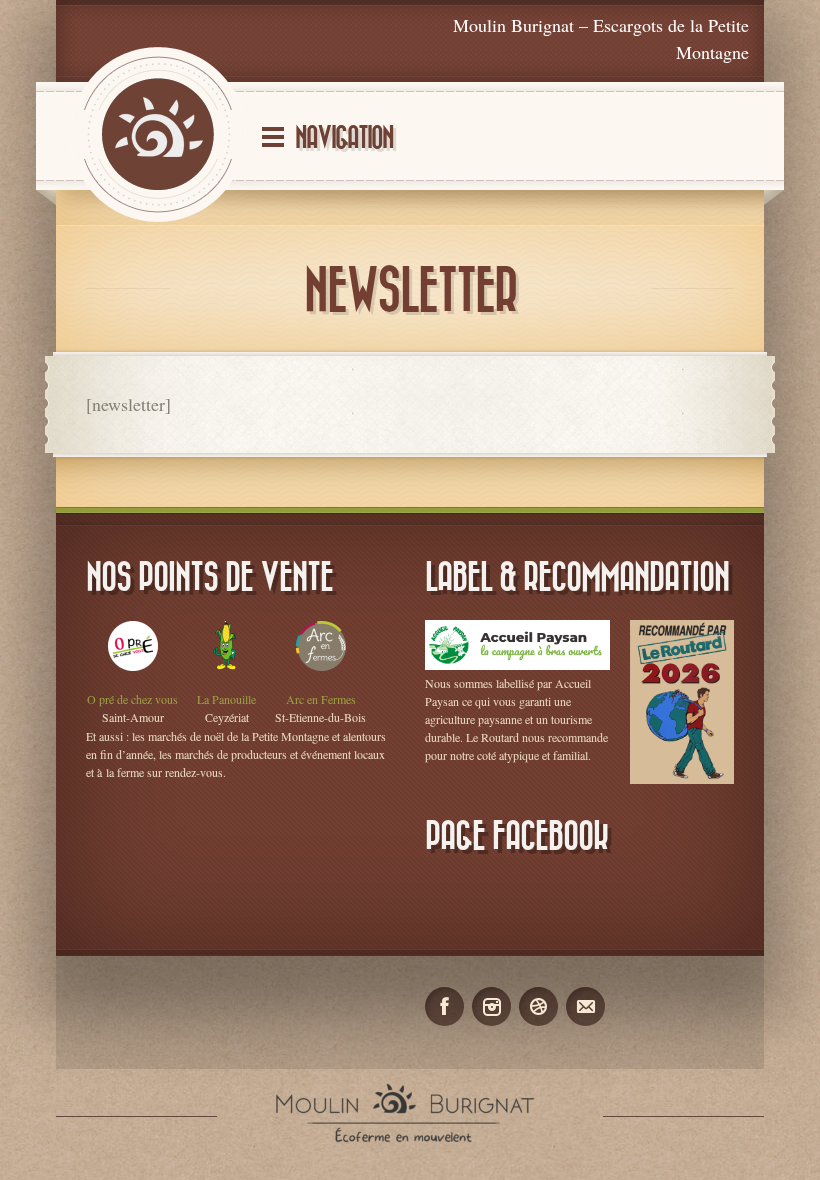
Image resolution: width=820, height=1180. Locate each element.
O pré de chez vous (132, 699)
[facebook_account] (444, 1006)
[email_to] (585, 1006)
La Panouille (226, 699)
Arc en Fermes (321, 699)
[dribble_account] (538, 1006)
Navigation (344, 138)
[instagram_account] (491, 1006)
